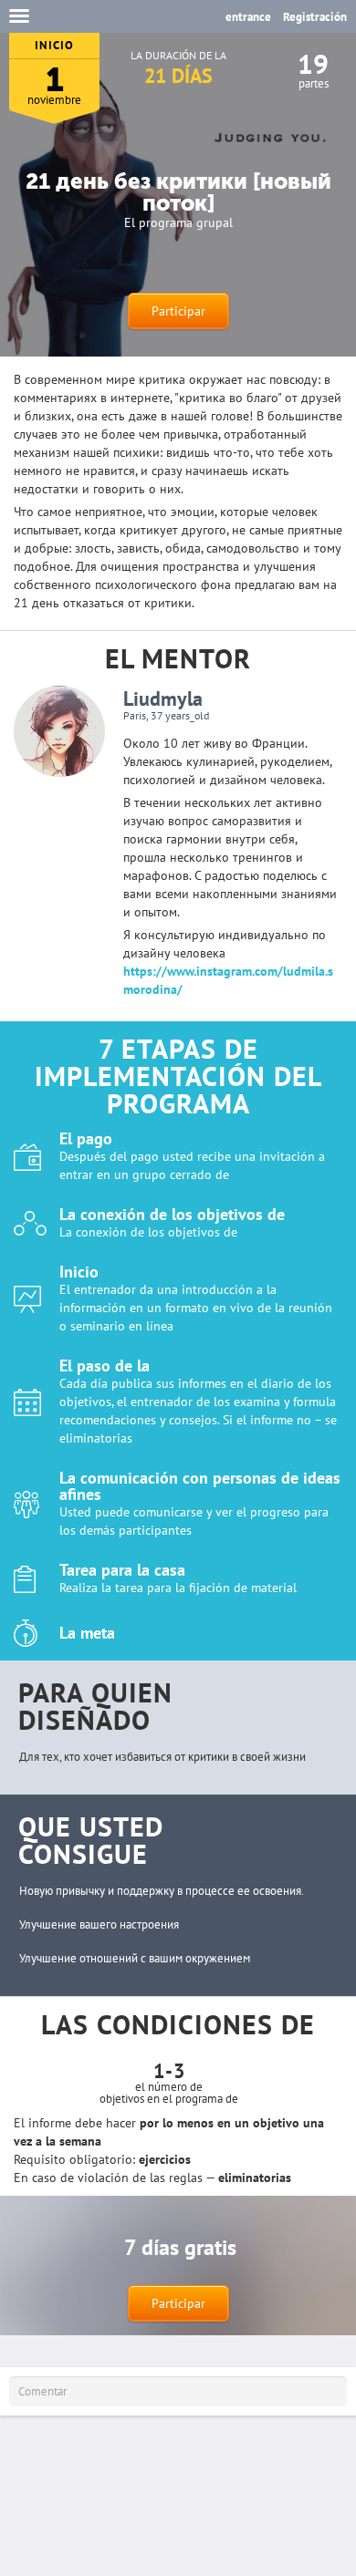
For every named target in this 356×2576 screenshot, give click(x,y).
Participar (178, 311)
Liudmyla (163, 698)
